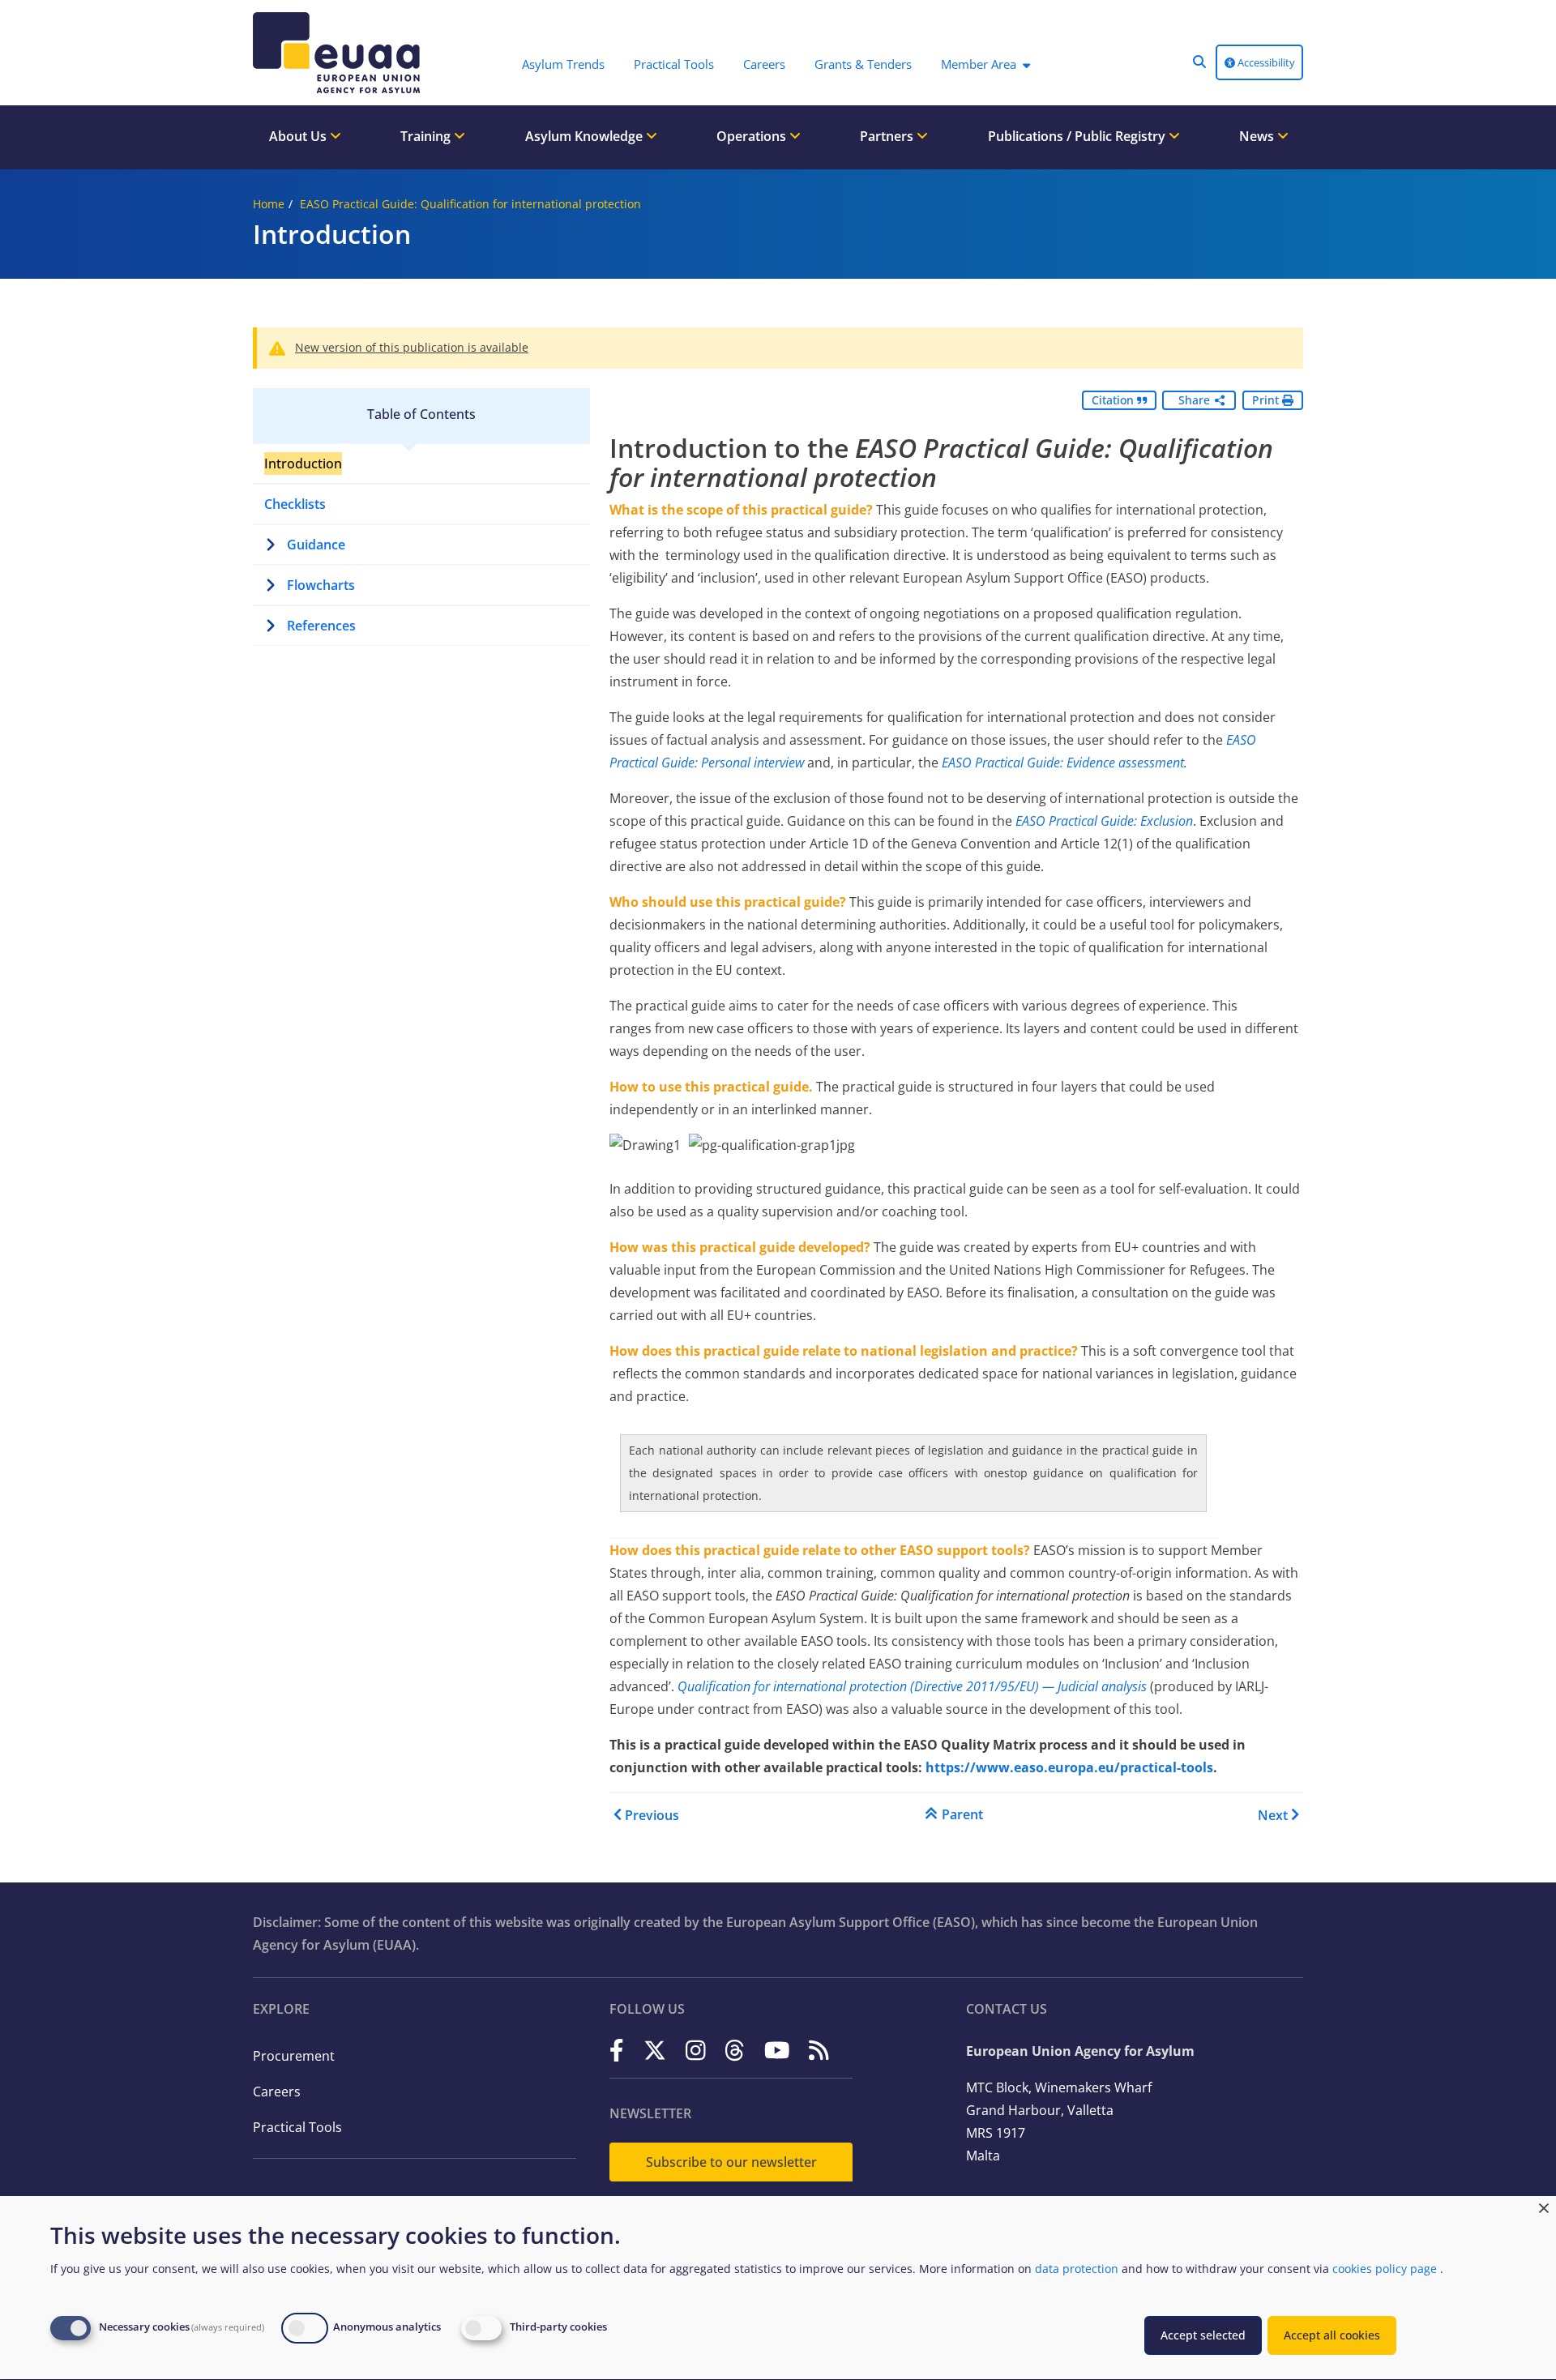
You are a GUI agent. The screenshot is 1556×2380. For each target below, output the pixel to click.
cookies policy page (1385, 2269)
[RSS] (819, 2050)
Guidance (316, 545)
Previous (652, 1815)
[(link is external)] (617, 2050)
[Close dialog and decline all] (1544, 2206)
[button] (1199, 62)
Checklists (295, 504)
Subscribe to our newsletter (731, 2162)
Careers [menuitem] (764, 64)
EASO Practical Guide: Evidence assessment (1063, 763)
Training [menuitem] (427, 136)
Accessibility (1265, 62)
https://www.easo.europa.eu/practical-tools (1069, 1767)
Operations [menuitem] (753, 136)
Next (1273, 1815)
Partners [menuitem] (888, 136)
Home (269, 204)
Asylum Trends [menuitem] (563, 64)
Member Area (979, 64)
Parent (962, 1814)
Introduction (303, 464)
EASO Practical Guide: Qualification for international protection (470, 204)
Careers (277, 2092)
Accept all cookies (1332, 2335)
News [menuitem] (1258, 136)
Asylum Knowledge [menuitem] (586, 136)
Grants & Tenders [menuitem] (863, 64)
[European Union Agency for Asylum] (340, 53)
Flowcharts (321, 585)
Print (1267, 400)
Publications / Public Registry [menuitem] (1078, 136)
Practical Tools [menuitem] (674, 64)
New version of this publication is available (412, 347)
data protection (1077, 2269)
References (321, 626)
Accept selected (1203, 2335)
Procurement (294, 2056)
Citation (1114, 400)
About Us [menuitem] (299, 136)
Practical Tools (297, 2127)
